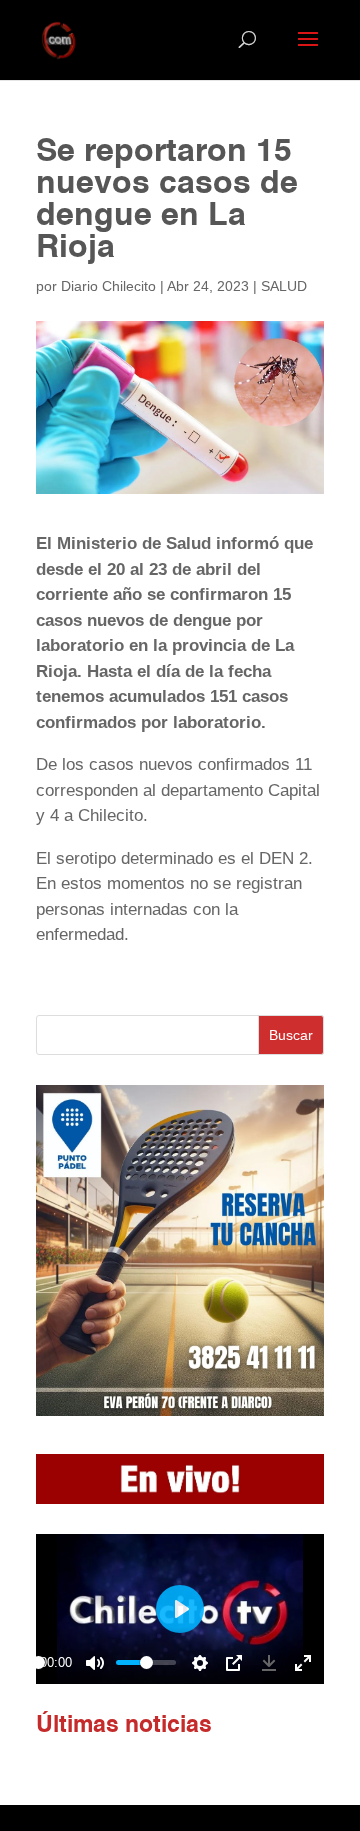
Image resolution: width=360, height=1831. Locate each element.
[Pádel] (180, 1410)
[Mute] (95, 1663)
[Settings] (200, 1663)
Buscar (291, 1035)
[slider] (38, 1662)
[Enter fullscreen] (303, 1663)
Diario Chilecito (108, 286)
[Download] (269, 1663)
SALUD (284, 286)
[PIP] (234, 1663)
